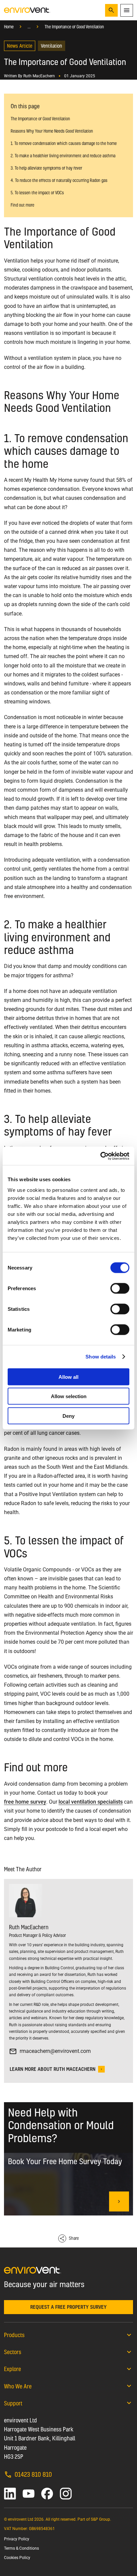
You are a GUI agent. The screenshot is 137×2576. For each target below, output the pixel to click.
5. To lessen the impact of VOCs (37, 193)
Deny (68, 1416)
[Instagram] (66, 2494)
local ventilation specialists (91, 1802)
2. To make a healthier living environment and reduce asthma (63, 156)
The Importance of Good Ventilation (74, 27)
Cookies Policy (17, 2558)
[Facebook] (47, 2494)
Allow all (68, 1377)
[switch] (120, 1288)
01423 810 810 (33, 2474)
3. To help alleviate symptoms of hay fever (46, 168)
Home (9, 27)
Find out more (22, 205)
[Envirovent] (27, 10)
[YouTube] (29, 2494)
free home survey (25, 1802)
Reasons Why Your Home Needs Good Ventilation (52, 131)
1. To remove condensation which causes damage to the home (64, 143)
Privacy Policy (17, 2539)
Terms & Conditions (21, 2548)
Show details (101, 1357)
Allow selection (69, 1396)
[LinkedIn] (10, 2494)
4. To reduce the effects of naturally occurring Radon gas (59, 180)
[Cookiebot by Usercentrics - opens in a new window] (100, 1156)
